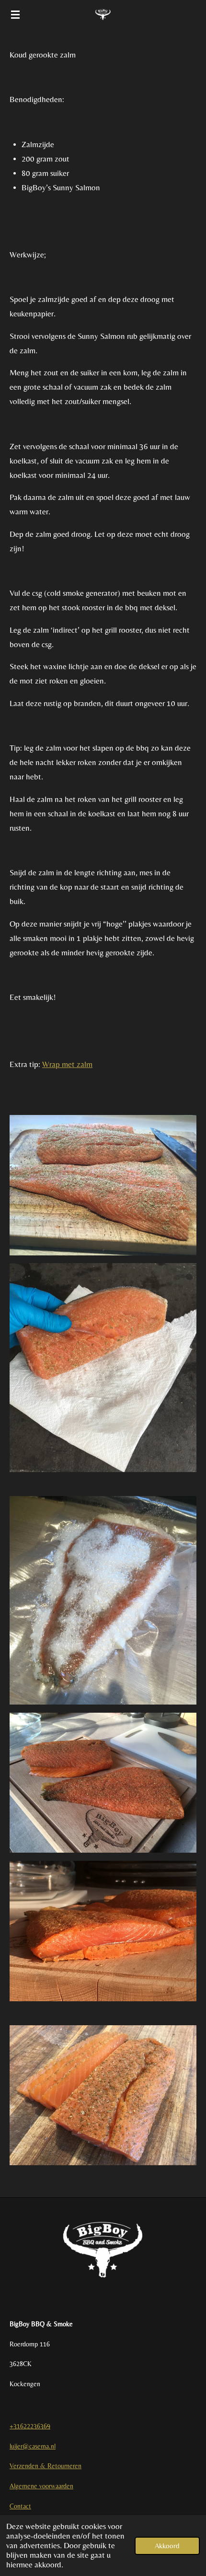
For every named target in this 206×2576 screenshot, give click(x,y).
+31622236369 (30, 2426)
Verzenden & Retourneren (46, 2466)
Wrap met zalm (67, 1064)
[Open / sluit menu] (15, 14)
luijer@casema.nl (33, 2446)
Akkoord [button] (167, 2546)
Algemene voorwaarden (41, 2486)
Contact (20, 2506)
